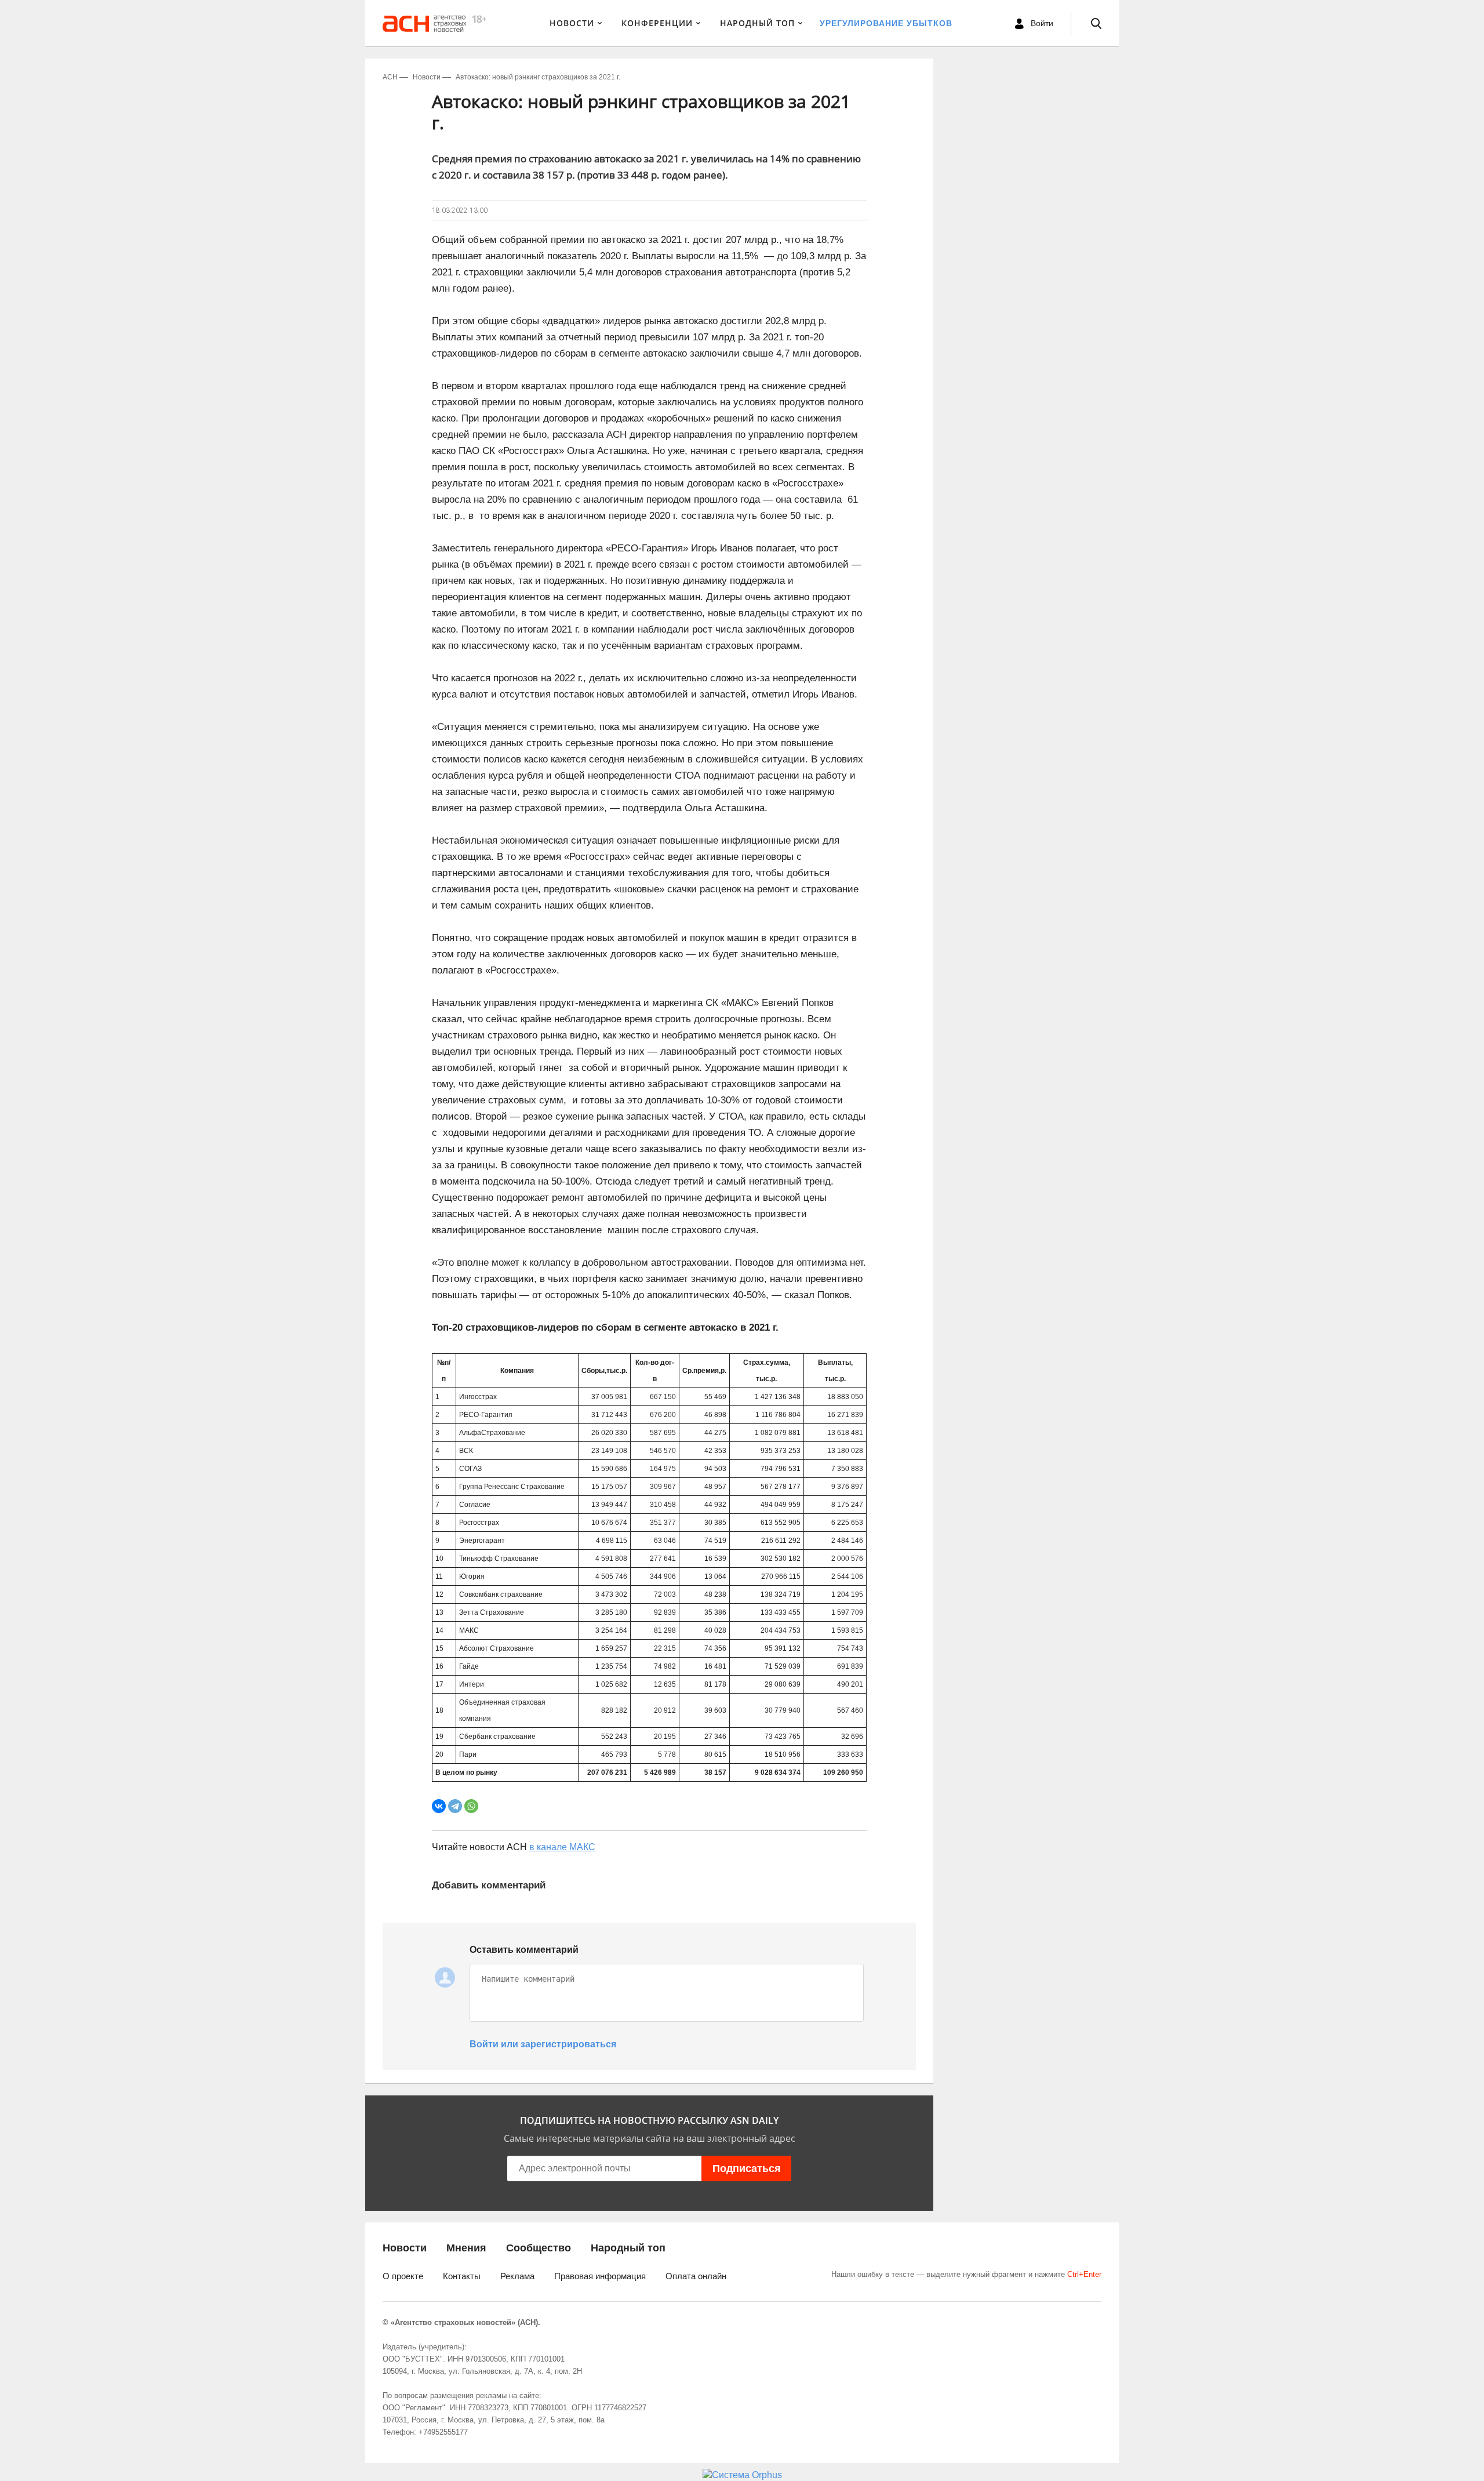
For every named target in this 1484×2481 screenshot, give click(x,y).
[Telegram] (455, 1806)
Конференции (657, 23)
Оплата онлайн (696, 2276)
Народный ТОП (757, 23)
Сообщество (539, 2248)
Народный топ (628, 2248)
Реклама (517, 2276)
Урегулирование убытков (886, 23)
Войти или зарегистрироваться (543, 2044)
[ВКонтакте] (439, 1806)
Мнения (466, 2248)
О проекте (403, 2276)
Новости (572, 23)
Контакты (462, 2276)
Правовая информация (600, 2276)
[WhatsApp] (471, 1806)
